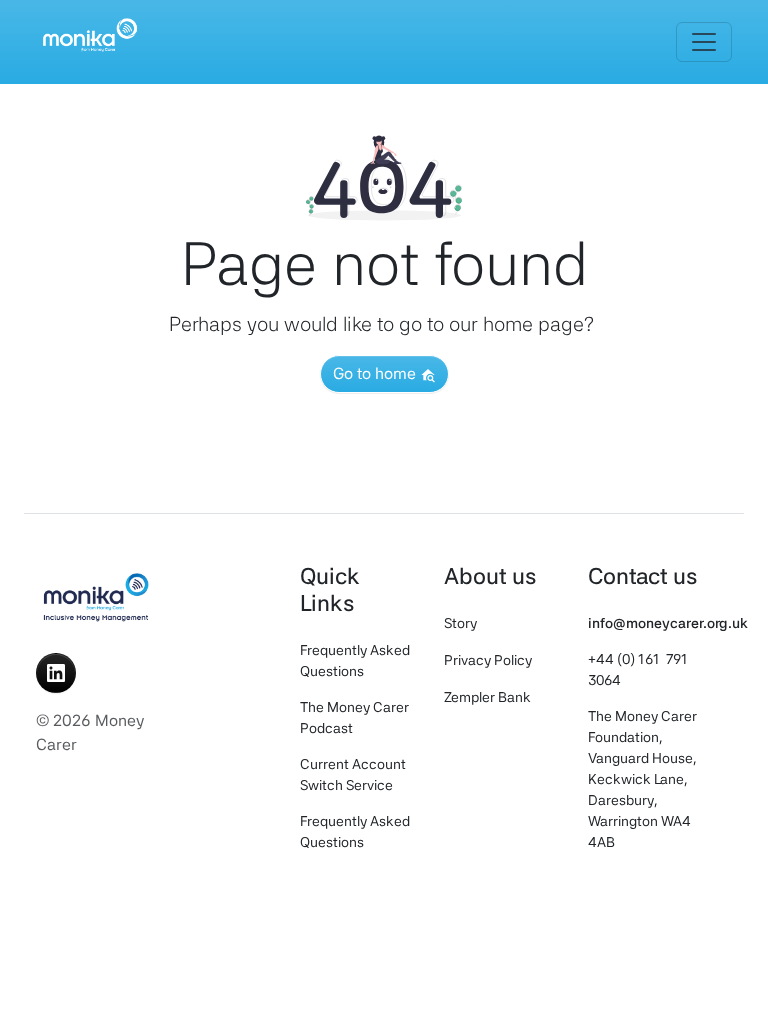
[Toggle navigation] (704, 42)
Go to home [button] (376, 373)
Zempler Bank (487, 697)
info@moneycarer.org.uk (668, 623)
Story (460, 623)
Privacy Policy (488, 660)
